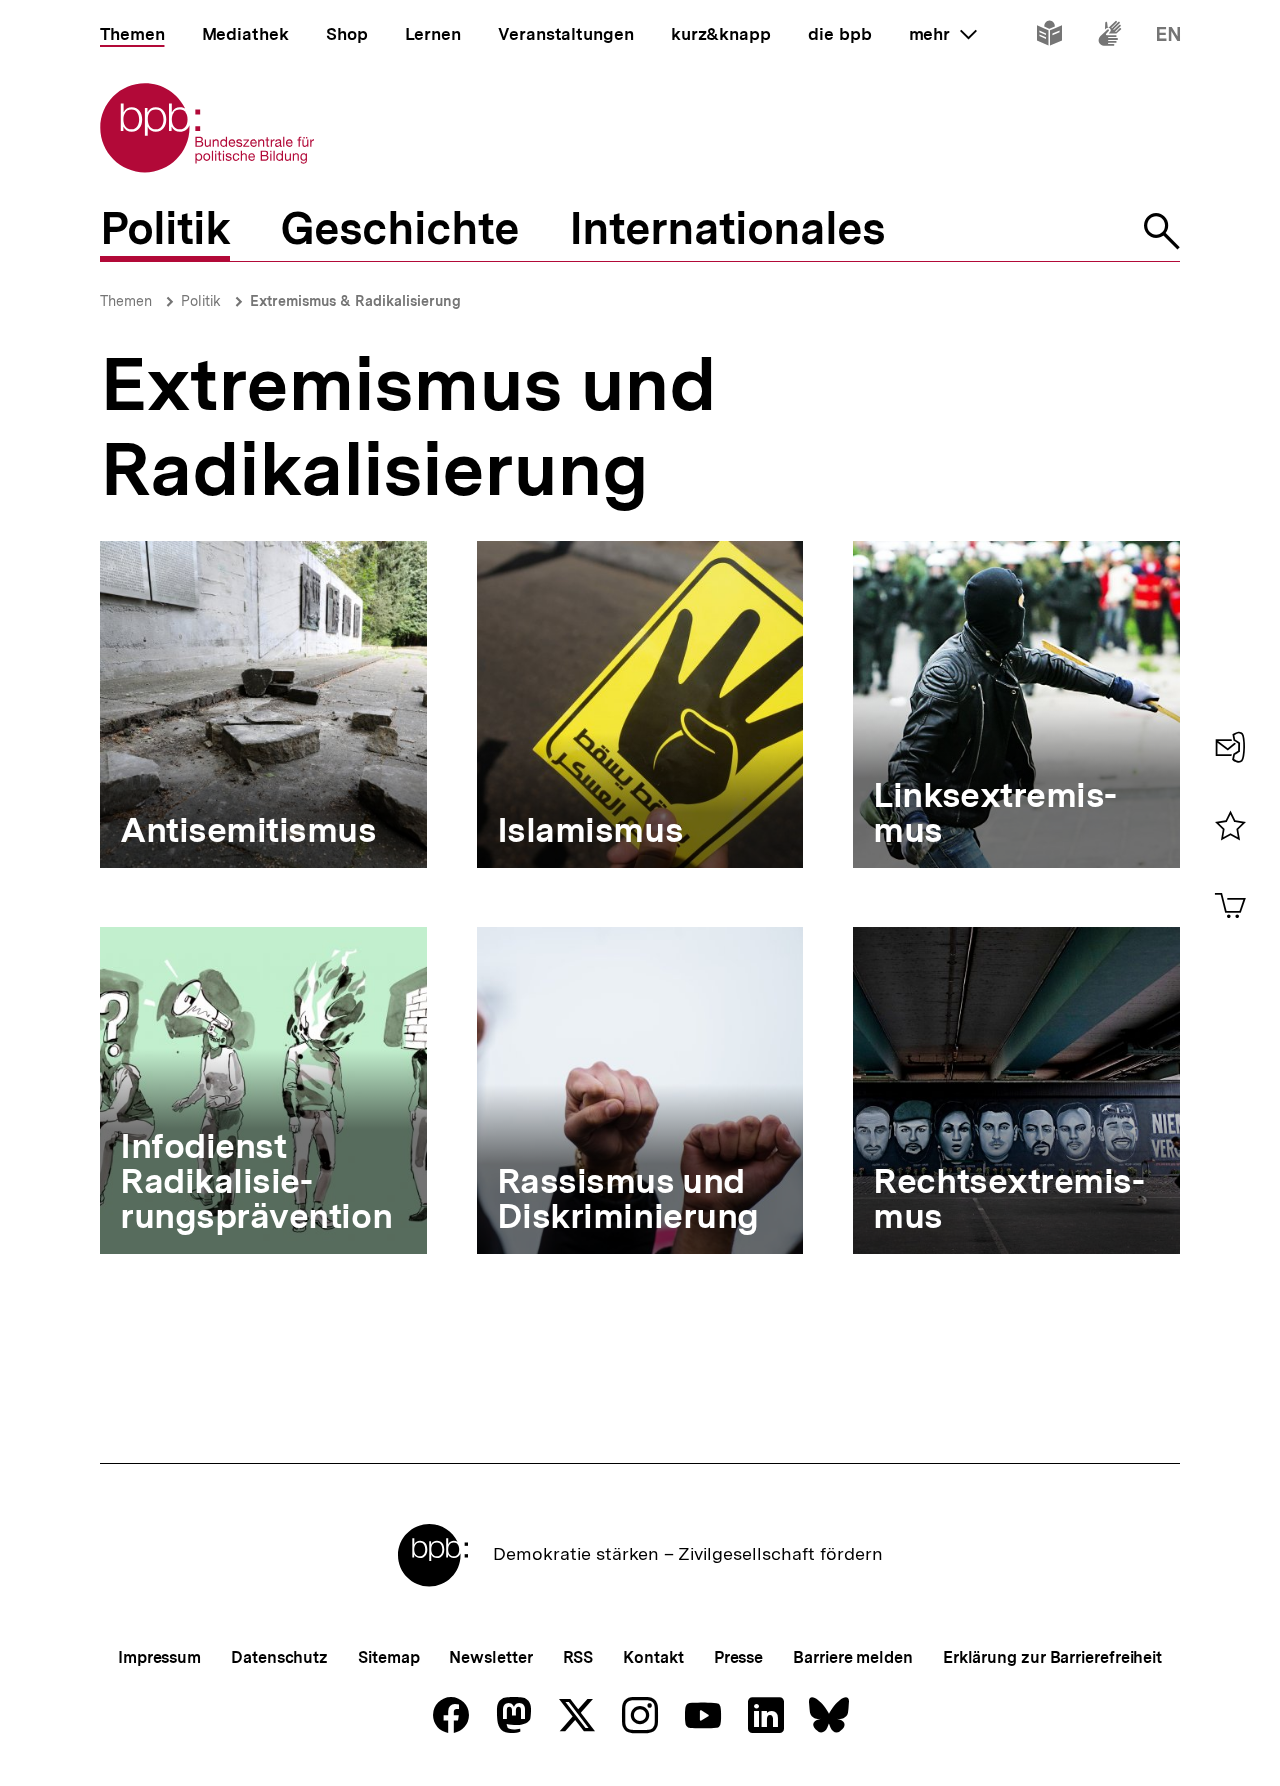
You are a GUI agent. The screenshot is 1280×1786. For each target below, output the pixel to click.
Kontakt (653, 1657)
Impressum (159, 1657)
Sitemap (388, 1657)
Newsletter (490, 1657)
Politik (201, 301)
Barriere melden (853, 1657)
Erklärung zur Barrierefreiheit (1052, 1657)
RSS (578, 1657)
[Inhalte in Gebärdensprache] (1109, 37)
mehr (943, 34)
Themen (126, 301)
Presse (738, 1657)
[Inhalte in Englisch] (1168, 37)
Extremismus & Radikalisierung (355, 301)
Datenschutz (279, 1657)
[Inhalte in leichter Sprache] (1049, 37)
